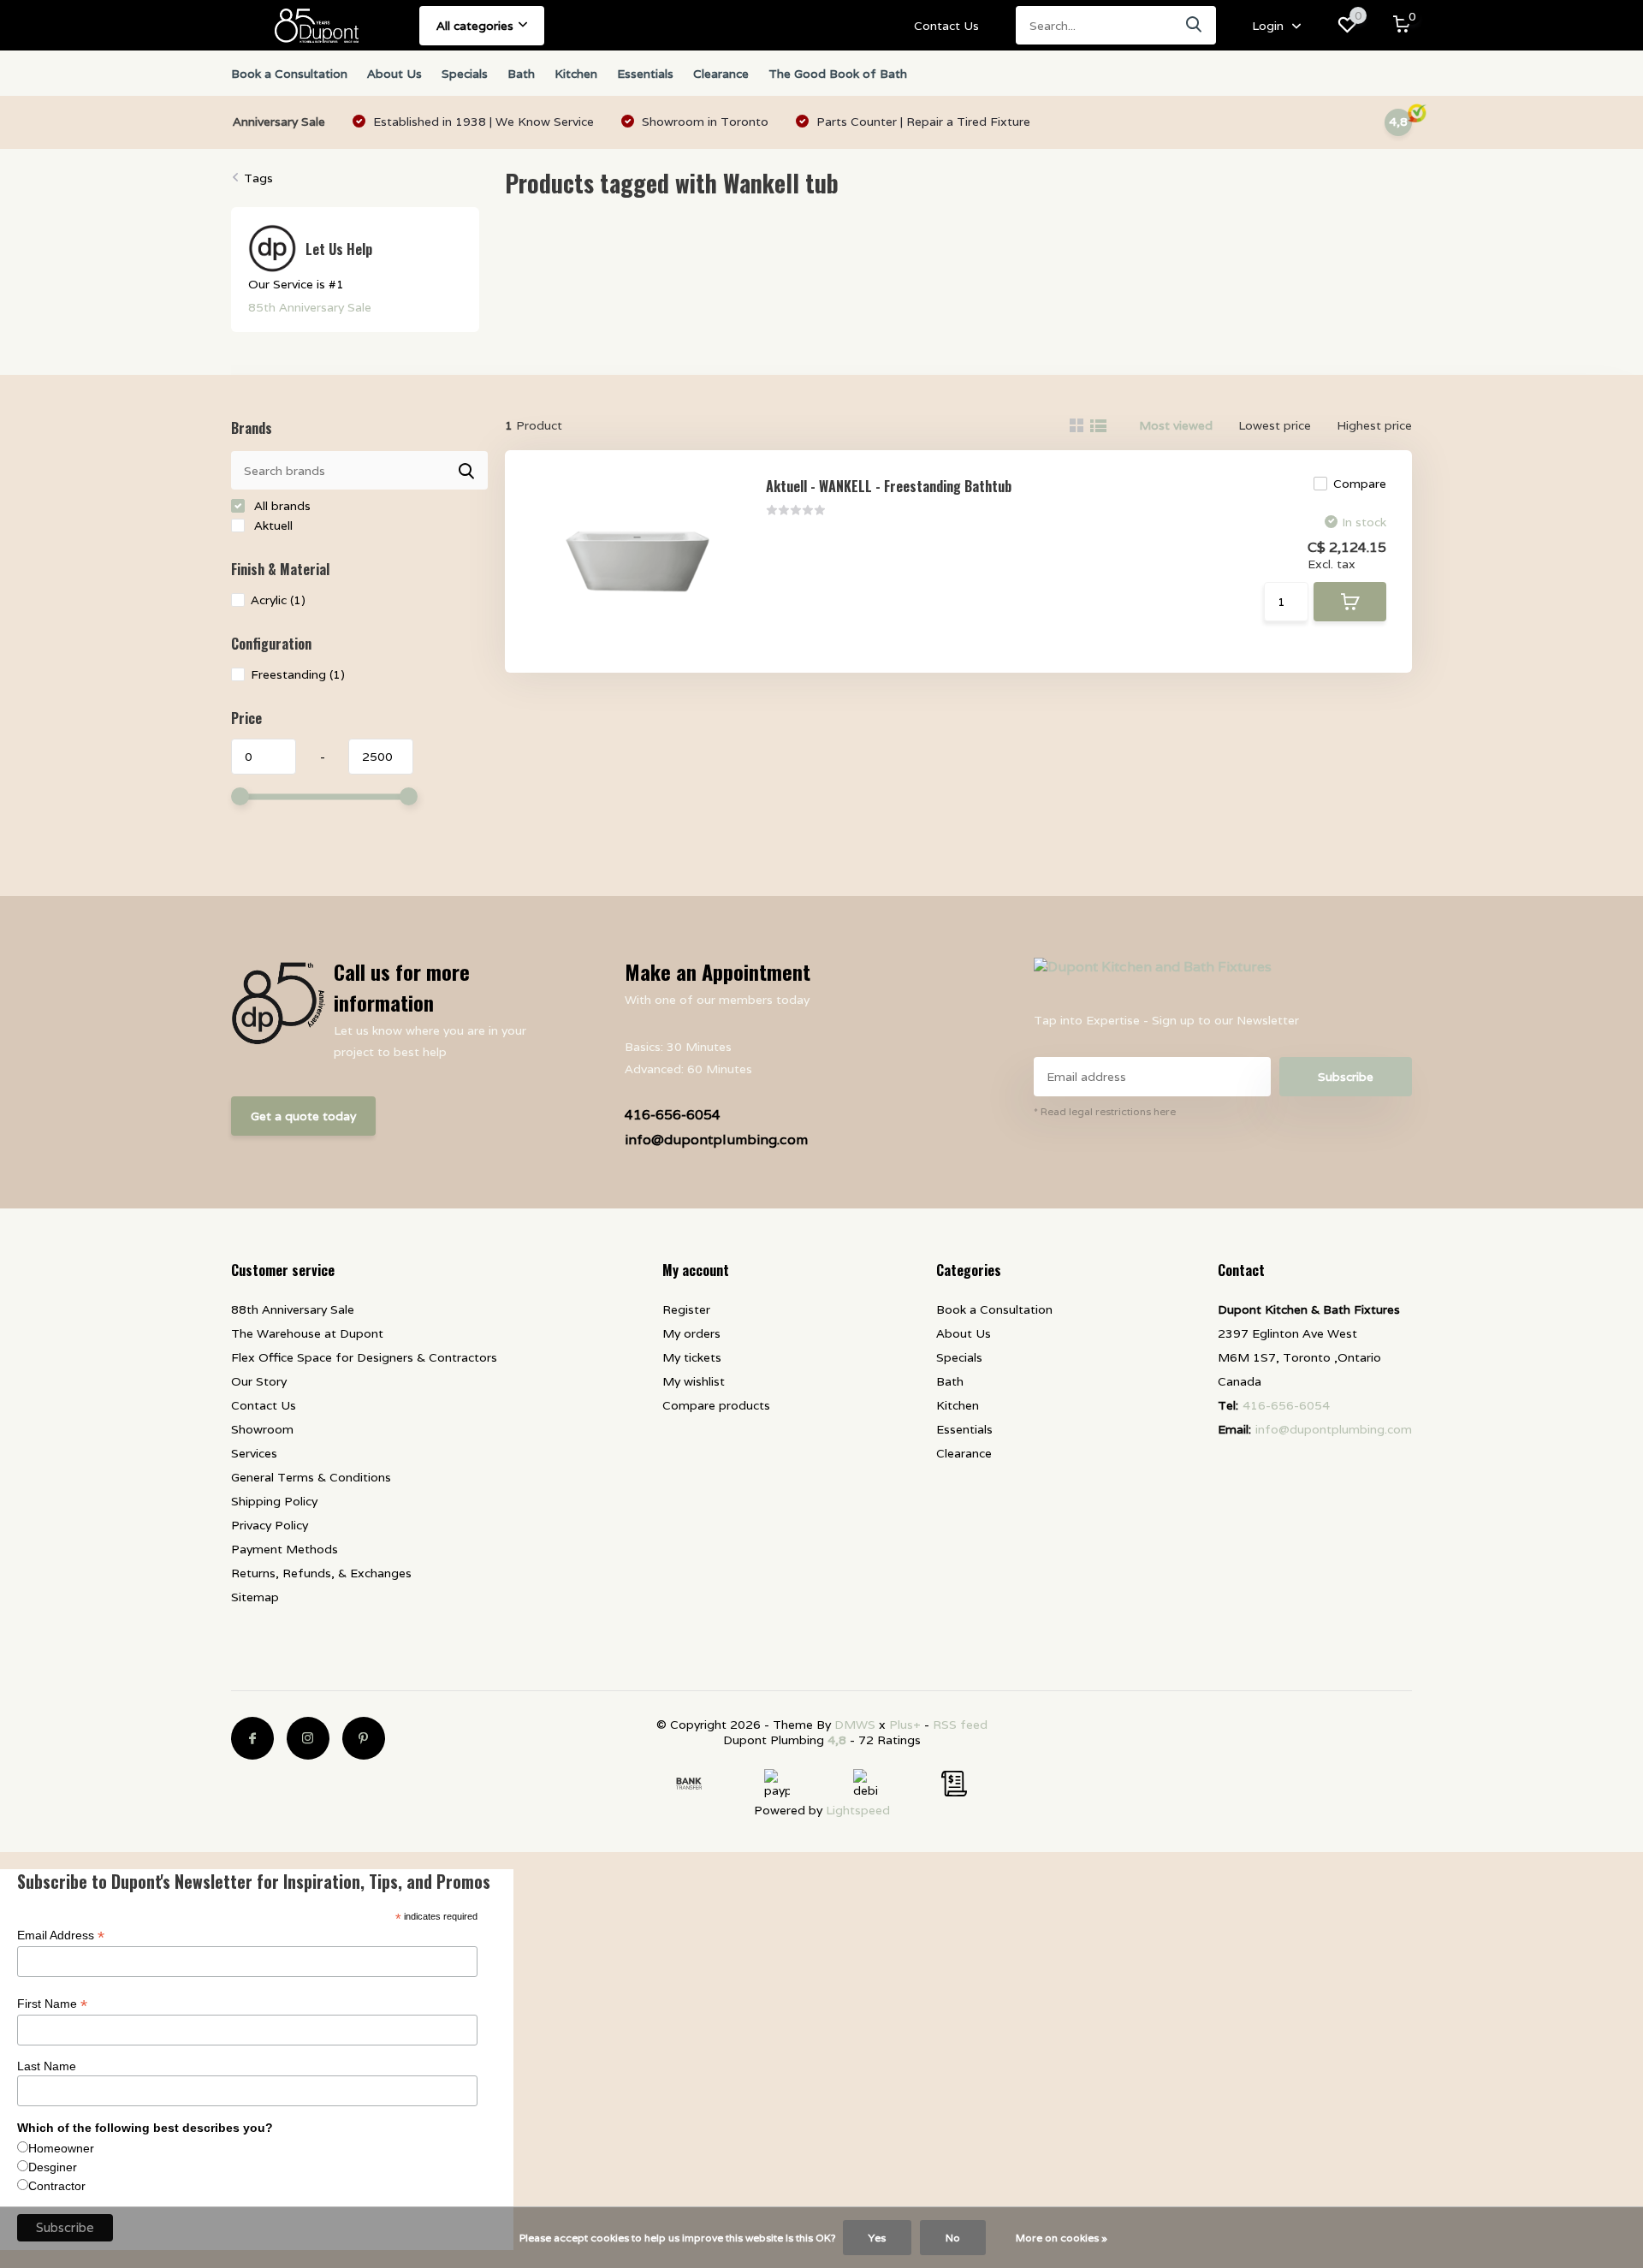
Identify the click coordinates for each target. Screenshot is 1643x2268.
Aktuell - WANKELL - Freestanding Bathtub (889, 486)
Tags (258, 178)
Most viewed (1176, 425)
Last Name (47, 2066)
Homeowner (61, 2148)
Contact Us (946, 26)
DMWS (855, 1725)
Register (686, 1309)
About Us (394, 74)
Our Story (259, 1381)
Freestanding (298, 674)
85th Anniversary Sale (310, 307)
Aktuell (272, 525)
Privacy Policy (270, 1525)
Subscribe (1346, 1077)
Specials (465, 74)
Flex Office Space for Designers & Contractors (364, 1357)
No (953, 2238)
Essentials (645, 74)
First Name (52, 2004)
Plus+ (905, 1725)
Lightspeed (858, 1810)
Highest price (1374, 425)
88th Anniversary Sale (293, 1309)
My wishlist (694, 1381)
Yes (877, 2238)
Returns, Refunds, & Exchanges (321, 1573)
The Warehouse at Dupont (307, 1333)
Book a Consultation (289, 74)
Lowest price (1275, 425)
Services (254, 1453)
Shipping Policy (274, 1501)
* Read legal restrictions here (1105, 1111)
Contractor (57, 2186)
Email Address (61, 1936)
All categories (475, 26)
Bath (521, 74)
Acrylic (278, 600)
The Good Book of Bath (838, 74)
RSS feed (960, 1725)
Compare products (716, 1405)
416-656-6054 (673, 1115)
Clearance (721, 74)
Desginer (53, 2167)
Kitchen (576, 74)
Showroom (262, 1429)
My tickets (692, 1357)
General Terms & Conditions (311, 1477)
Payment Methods (285, 1549)
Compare (1360, 484)
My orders (691, 1333)
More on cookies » (1062, 2238)
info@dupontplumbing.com (716, 1140)
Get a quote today (303, 1116)
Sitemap (255, 1597)
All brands (281, 506)
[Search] (1195, 25)
